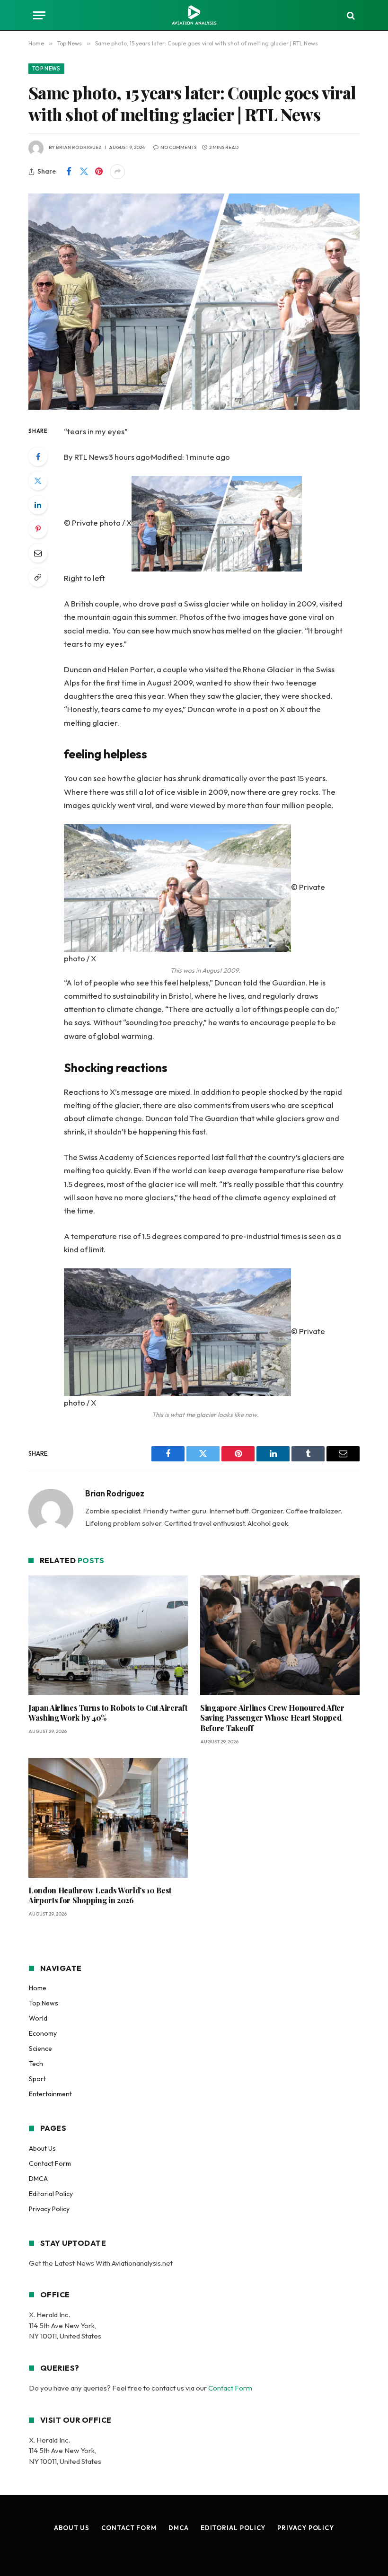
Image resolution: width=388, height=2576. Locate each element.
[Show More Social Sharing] (117, 172)
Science (40, 2048)
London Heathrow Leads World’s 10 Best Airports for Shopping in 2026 (100, 1895)
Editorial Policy (51, 2194)
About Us (42, 2148)
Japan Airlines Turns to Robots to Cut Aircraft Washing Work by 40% (108, 1713)
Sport (37, 2079)
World (38, 2018)
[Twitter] (38, 481)
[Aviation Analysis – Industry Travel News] (194, 15)
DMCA (38, 2179)
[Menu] (39, 15)
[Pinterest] (38, 529)
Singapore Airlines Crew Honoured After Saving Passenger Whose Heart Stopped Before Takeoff (272, 1718)
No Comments (178, 147)
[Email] (38, 553)
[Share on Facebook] (69, 172)
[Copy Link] (38, 577)
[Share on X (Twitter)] (84, 172)
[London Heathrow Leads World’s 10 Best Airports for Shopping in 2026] (108, 1818)
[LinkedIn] (38, 505)
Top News (46, 69)
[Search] (350, 15)
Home (38, 1988)
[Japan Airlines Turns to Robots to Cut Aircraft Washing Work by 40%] (108, 1635)
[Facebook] (38, 457)
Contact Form (50, 2163)
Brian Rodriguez (79, 147)
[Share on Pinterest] (99, 172)
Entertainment (50, 2094)
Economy (43, 2033)
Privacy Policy (49, 2209)
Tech (36, 2064)
